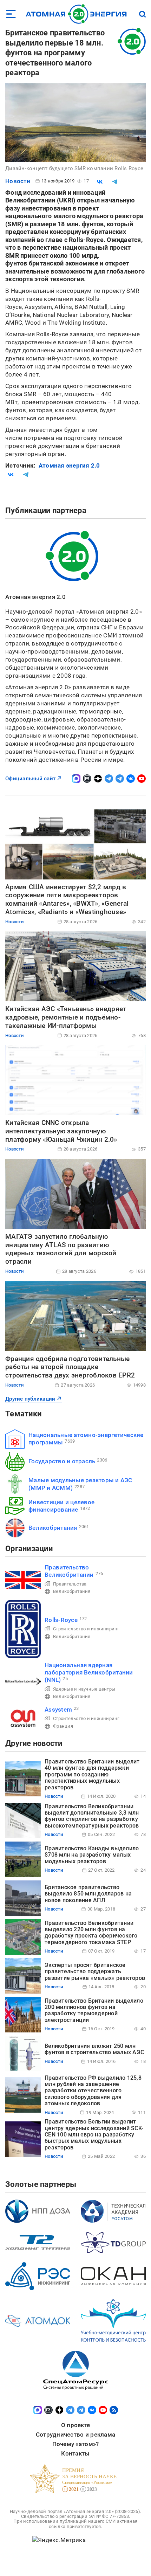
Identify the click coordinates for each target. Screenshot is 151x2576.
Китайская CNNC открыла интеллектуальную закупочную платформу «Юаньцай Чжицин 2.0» (61, 1131)
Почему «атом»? (76, 2444)
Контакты (75, 2453)
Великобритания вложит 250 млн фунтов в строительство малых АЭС (94, 2049)
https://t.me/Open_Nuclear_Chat (120, 779)
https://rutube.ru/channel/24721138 (87, 779)
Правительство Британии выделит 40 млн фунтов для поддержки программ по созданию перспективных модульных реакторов (92, 1774)
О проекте (75, 2425)
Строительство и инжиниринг (86, 1629)
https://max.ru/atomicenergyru (76, 779)
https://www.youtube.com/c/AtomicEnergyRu (142, 779)
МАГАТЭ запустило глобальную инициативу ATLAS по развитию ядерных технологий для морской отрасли (61, 1249)
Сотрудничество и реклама (75, 2435)
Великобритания (53, 1528)
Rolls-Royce (61, 1620)
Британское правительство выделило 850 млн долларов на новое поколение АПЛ (88, 1894)
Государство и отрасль (62, 1461)
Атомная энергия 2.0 (69, 465)
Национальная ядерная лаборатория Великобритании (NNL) (89, 1673)
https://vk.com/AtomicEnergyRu (131, 779)
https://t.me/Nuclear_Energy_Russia (109, 779)
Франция (63, 1726)
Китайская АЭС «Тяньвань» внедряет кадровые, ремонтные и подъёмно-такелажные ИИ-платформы (66, 1017)
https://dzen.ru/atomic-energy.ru (98, 779)
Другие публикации (30, 1399)
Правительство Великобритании (69, 1571)
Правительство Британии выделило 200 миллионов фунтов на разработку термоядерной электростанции (94, 2010)
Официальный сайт (30, 779)
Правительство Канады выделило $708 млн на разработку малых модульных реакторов (92, 1855)
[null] (100, 182)
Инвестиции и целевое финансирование (61, 1506)
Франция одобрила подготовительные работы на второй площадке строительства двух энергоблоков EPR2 (70, 1367)
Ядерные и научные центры (84, 1689)
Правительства (70, 1584)
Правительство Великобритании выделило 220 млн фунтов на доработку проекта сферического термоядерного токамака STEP (91, 1933)
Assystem (58, 1710)
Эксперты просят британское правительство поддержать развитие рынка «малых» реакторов (95, 1971)
